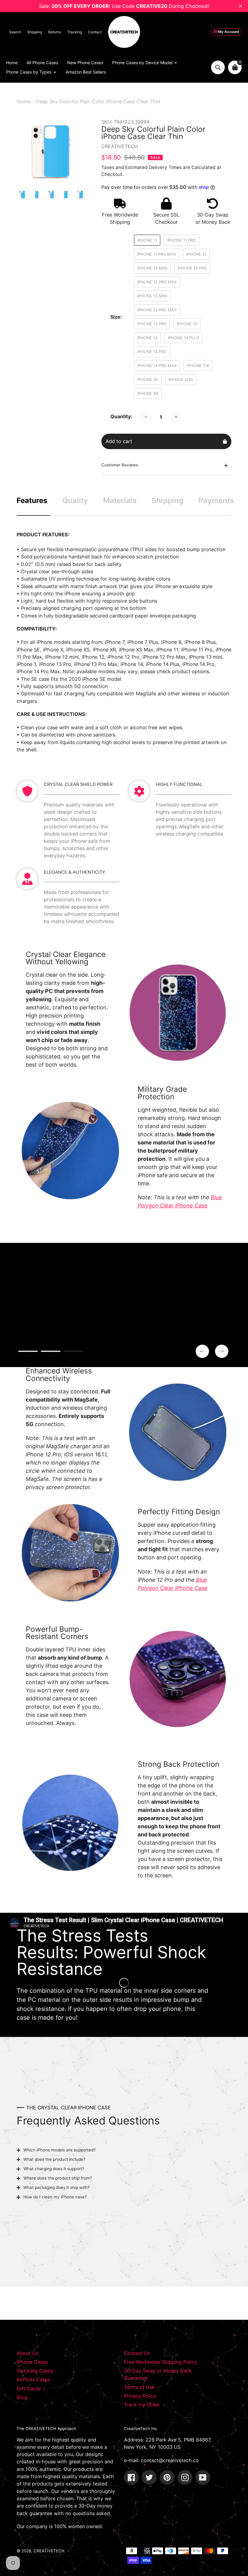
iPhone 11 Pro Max (157, 254)
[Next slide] (222, 1351)
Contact (95, 32)
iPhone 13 (187, 324)
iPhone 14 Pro (152, 352)
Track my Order (142, 2405)
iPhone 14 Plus (184, 338)
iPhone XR (148, 393)
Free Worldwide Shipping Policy (161, 2362)
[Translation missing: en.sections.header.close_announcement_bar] (240, 6)
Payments (216, 500)
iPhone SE (148, 379)
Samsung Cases (35, 2371)
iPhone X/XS (181, 379)
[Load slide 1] (28, 1352)
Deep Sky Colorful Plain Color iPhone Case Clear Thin (98, 101)
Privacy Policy (140, 2396)
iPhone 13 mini (152, 296)
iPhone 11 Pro (182, 240)
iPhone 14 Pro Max (157, 366)
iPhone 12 (196, 254)
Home (23, 101)
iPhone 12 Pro (192, 268)
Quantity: (121, 416)
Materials (120, 500)
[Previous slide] (202, 1351)
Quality (75, 500)
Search (15, 32)
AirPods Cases (33, 2379)
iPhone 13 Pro (152, 324)
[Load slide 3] (73, 1352)
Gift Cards (29, 2389)
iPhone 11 (147, 240)
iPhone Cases (32, 2362)
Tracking (75, 32)
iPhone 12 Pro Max (157, 282)
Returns (55, 32)
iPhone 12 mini (152, 268)
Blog (22, 2397)
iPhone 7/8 (198, 366)
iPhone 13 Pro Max (157, 310)
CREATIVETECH (49, 2551)
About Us (27, 2353)
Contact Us (137, 2353)
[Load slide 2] (51, 1352)
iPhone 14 (147, 338)
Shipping (35, 32)
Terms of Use (139, 2387)
